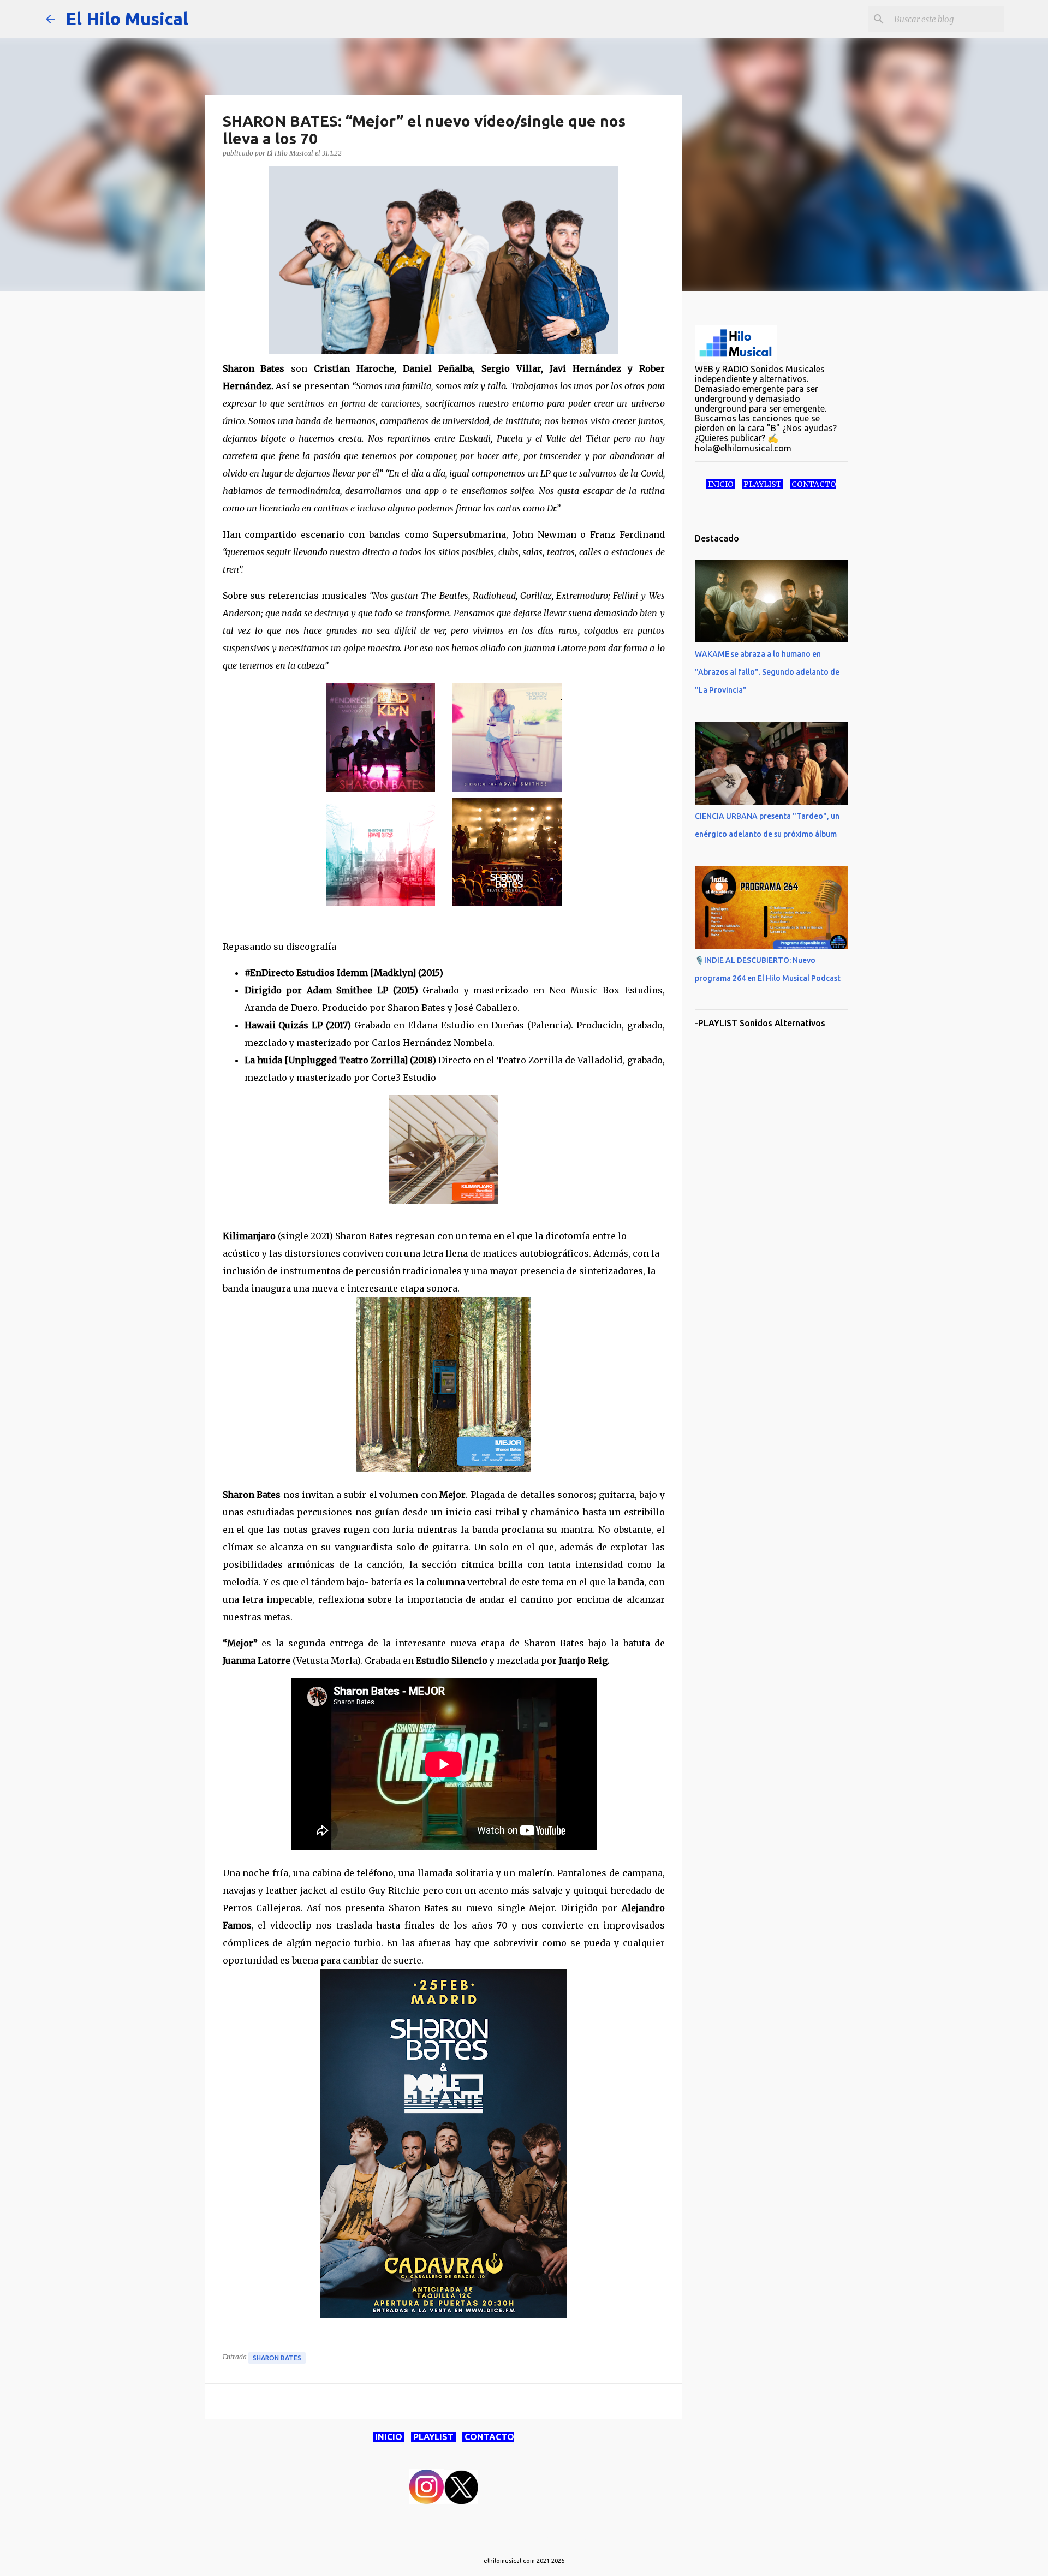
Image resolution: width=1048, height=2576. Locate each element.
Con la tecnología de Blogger (531, 2539)
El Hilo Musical (127, 19)
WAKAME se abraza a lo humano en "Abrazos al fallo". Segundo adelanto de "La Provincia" (767, 672)
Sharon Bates (277, 2358)
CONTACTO (488, 2437)
